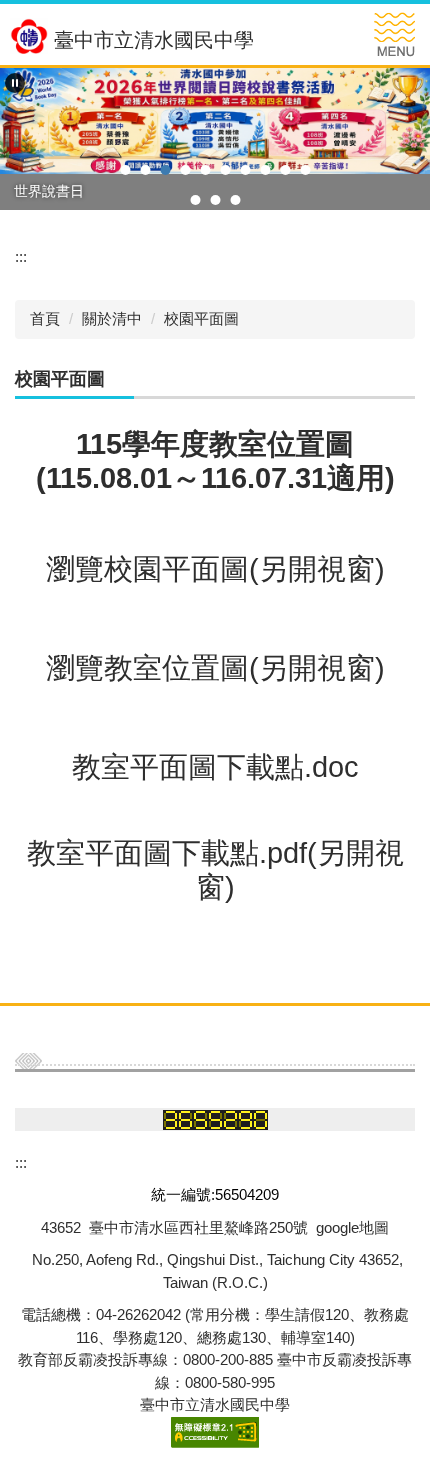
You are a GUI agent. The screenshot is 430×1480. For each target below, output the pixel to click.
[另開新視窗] (215, 121)
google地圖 (352, 1227)
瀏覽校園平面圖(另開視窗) (215, 569)
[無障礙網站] (215, 1430)
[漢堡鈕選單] (394, 34)
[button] (15, 83)
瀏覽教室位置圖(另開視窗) (215, 668)
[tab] (125, 170)
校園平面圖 (201, 318)
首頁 (45, 318)
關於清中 (112, 318)
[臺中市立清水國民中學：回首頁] (29, 36)
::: (21, 256)
